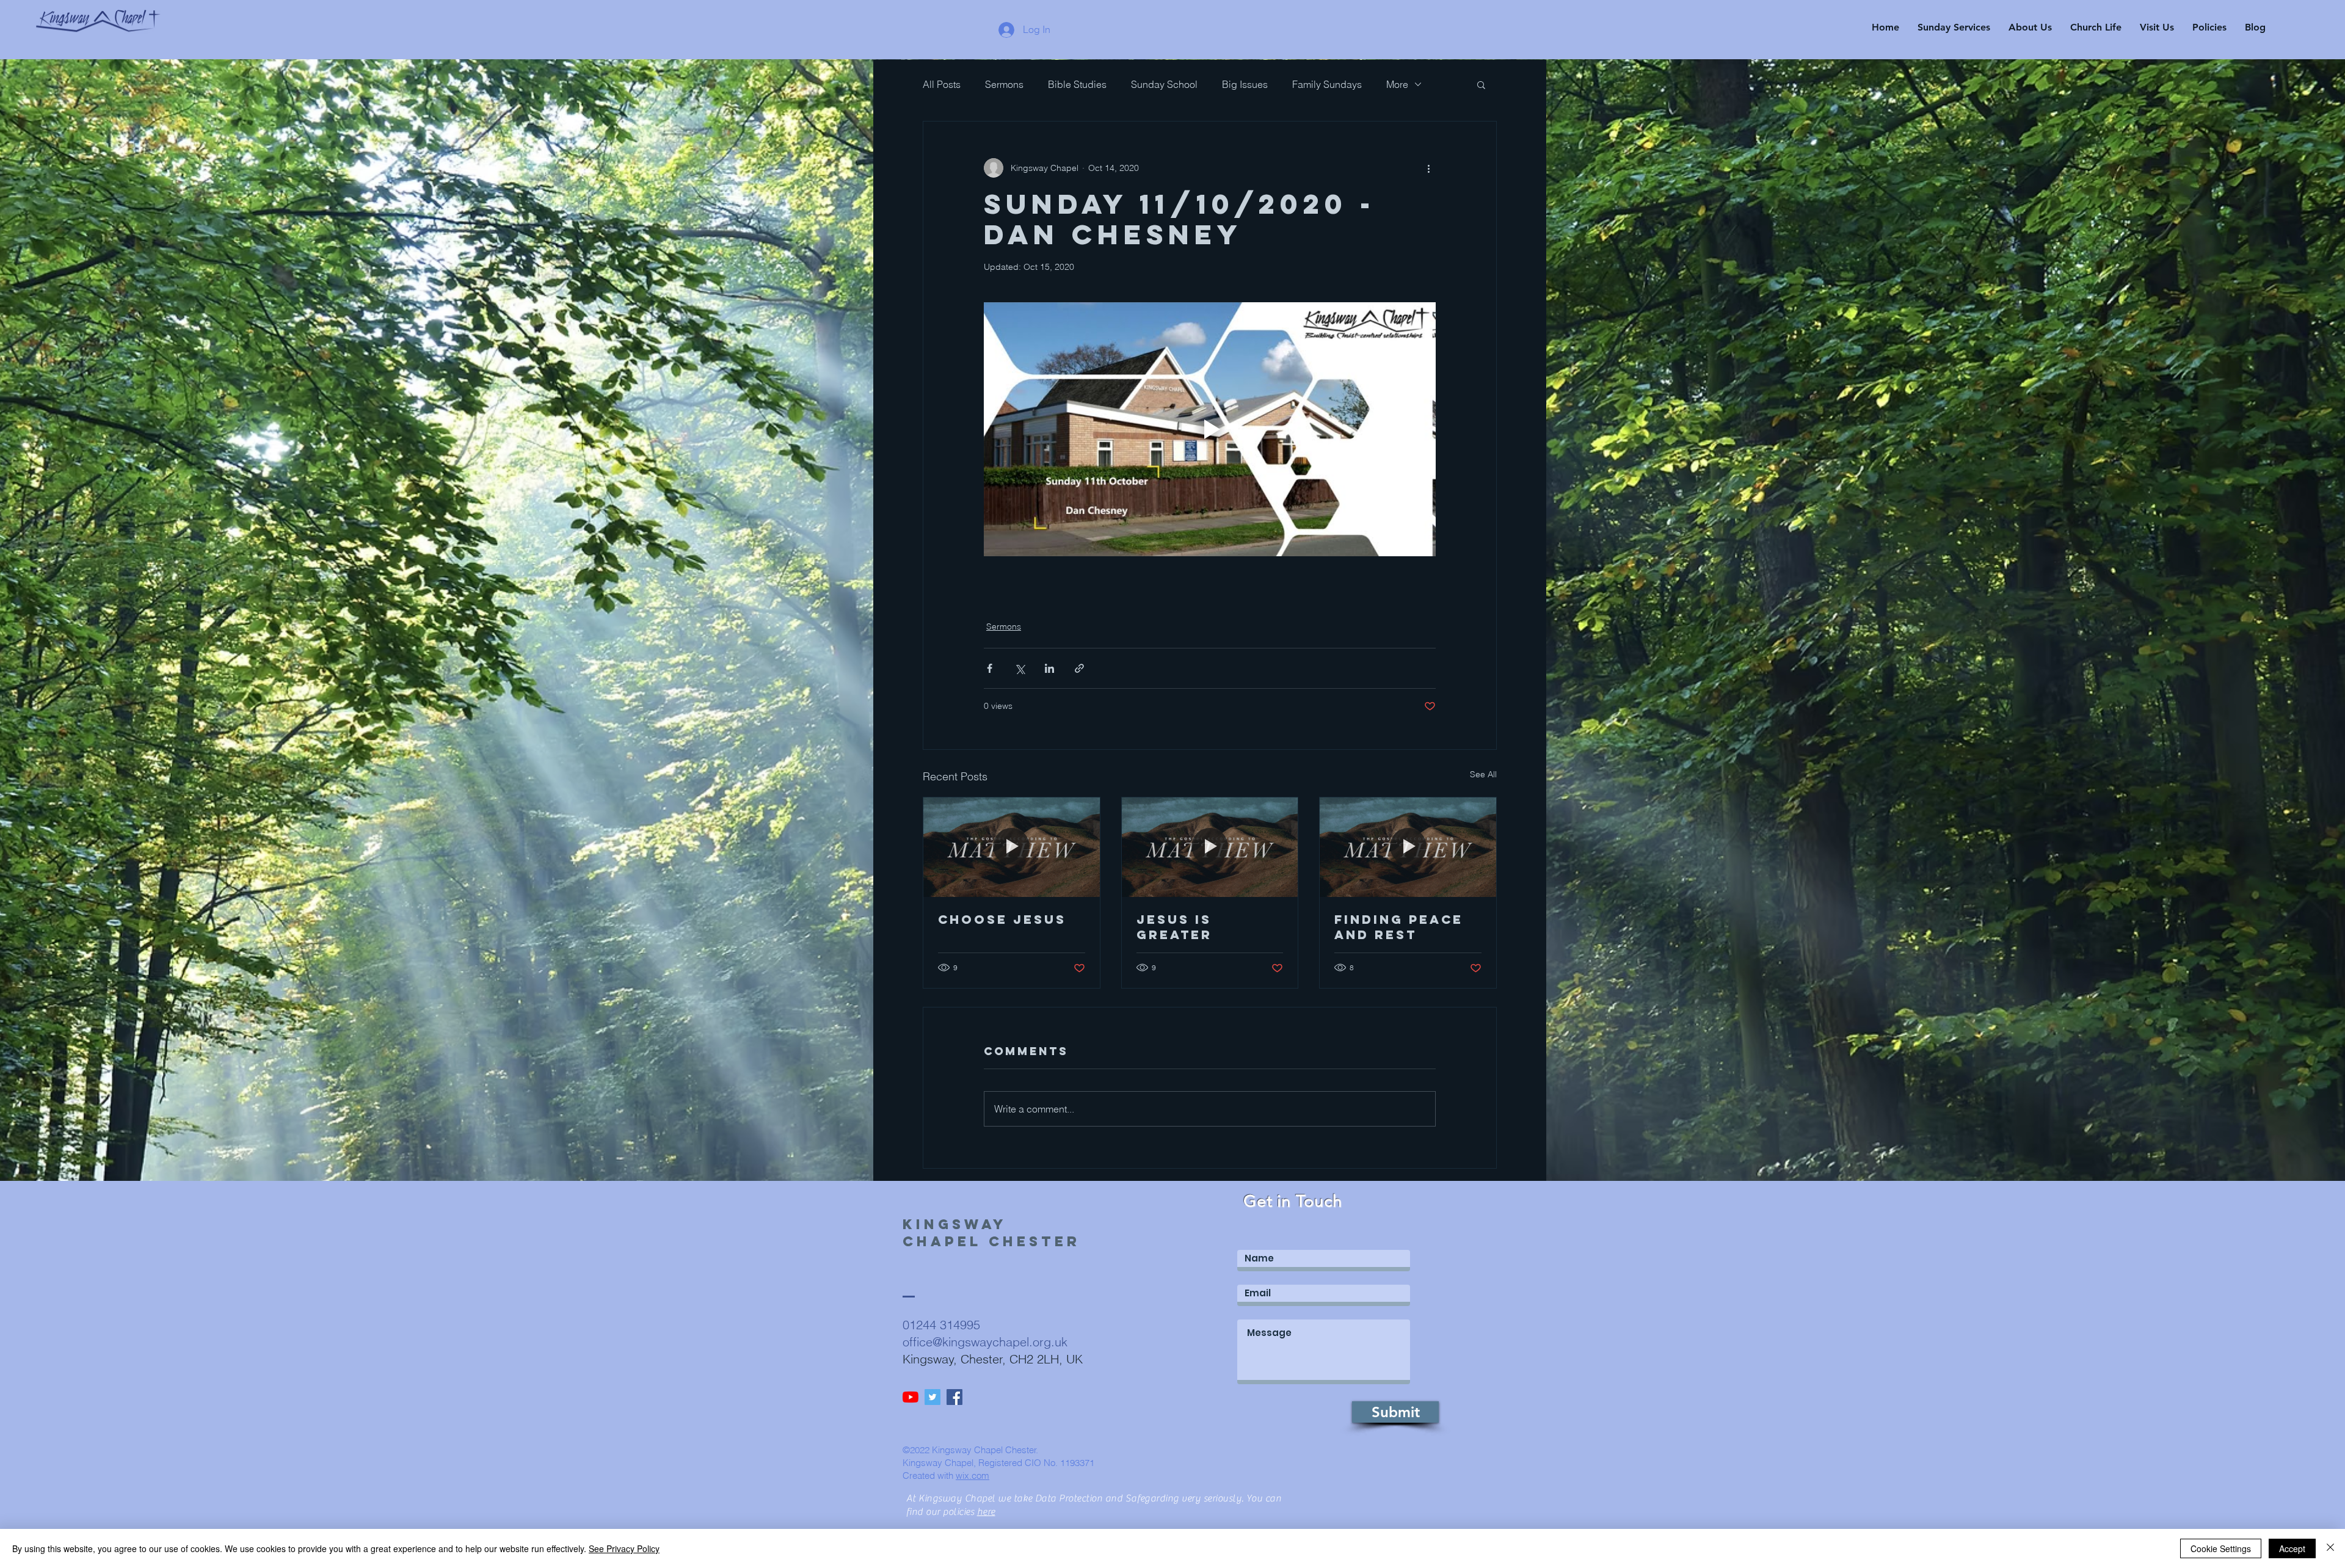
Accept (2292, 1548)
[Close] (2330, 1548)
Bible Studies (1077, 84)
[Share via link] (1079, 668)
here (986, 1512)
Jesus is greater (1174, 927)
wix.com (973, 1475)
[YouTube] (911, 1397)
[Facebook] (954, 1397)
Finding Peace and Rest (1399, 927)
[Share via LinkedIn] (1049, 668)
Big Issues (1245, 84)
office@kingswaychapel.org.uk (985, 1342)
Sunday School (1164, 84)
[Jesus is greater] (1210, 847)
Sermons (1004, 84)
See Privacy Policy (624, 1548)
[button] (1481, 84)
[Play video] (1210, 429)
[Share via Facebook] (990, 668)
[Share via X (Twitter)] (1020, 668)
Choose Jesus (1002, 919)
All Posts (942, 84)
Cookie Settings (2221, 1548)
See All (1483, 774)
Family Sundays (1327, 84)
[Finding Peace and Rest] (1408, 847)
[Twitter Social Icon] (933, 1397)
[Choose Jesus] (1012, 847)
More (1397, 84)
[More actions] (1428, 168)
